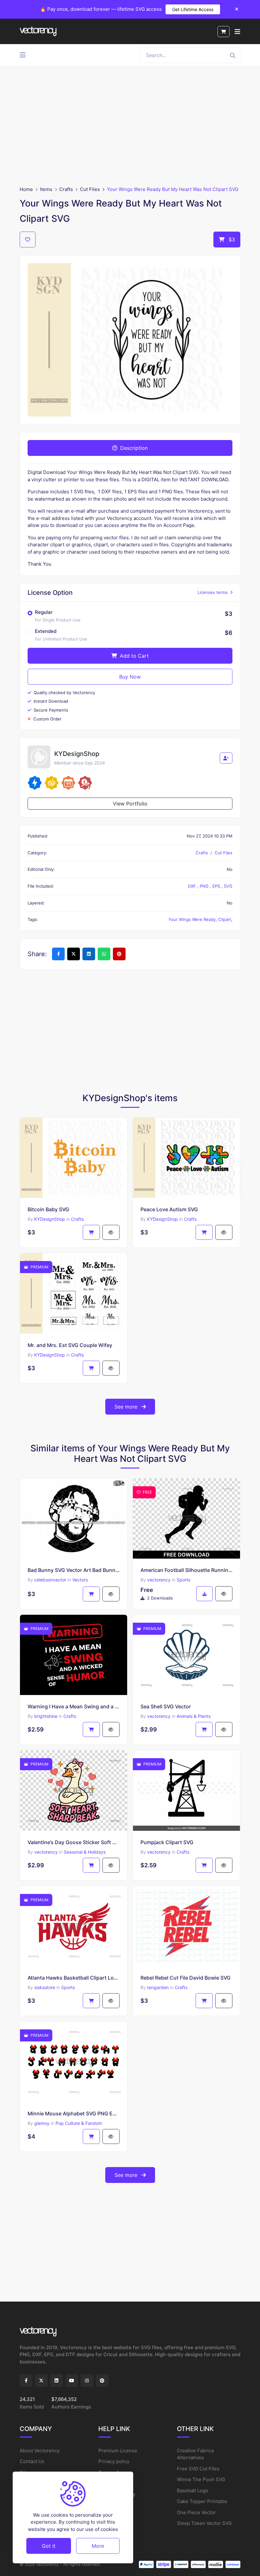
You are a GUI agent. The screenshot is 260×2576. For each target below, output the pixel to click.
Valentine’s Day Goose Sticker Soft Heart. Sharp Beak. (74, 1842)
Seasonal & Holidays (85, 1852)
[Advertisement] (130, 126)
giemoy (42, 2123)
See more (127, 1407)
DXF (193, 886)
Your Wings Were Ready (192, 919)
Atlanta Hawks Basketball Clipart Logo (74, 1978)
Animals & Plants (194, 1716)
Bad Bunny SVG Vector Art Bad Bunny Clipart (74, 1570)
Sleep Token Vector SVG (204, 2523)
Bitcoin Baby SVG (48, 1209)
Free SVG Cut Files (198, 2469)
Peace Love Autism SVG (169, 1209)
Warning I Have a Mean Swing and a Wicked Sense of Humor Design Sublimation (74, 1706)
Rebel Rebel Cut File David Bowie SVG (185, 1978)
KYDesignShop (50, 1219)
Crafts (66, 189)
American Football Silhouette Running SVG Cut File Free (186, 1570)
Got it (49, 2546)
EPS (217, 886)
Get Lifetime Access (193, 9)
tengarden (158, 1987)
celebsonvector (50, 1580)
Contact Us (32, 2461)
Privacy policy (114, 2461)
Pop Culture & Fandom (79, 2123)
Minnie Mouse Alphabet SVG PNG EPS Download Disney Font (74, 2113)
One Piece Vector (196, 2512)
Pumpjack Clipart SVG (167, 1842)
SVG (228, 886)
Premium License (118, 2451)
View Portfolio (130, 804)
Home (26, 189)
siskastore (45, 1987)
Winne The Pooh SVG (201, 2479)
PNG (205, 886)
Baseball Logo (193, 2491)
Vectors (80, 1580)
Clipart (225, 919)
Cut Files (90, 189)
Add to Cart (133, 656)
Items (46, 189)
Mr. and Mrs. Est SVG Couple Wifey (70, 1345)
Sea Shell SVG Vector (166, 1706)
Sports (183, 1580)
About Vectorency (40, 2451)
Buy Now (130, 677)
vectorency (159, 1580)
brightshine (46, 1716)
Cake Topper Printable (202, 2501)
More (98, 2546)
